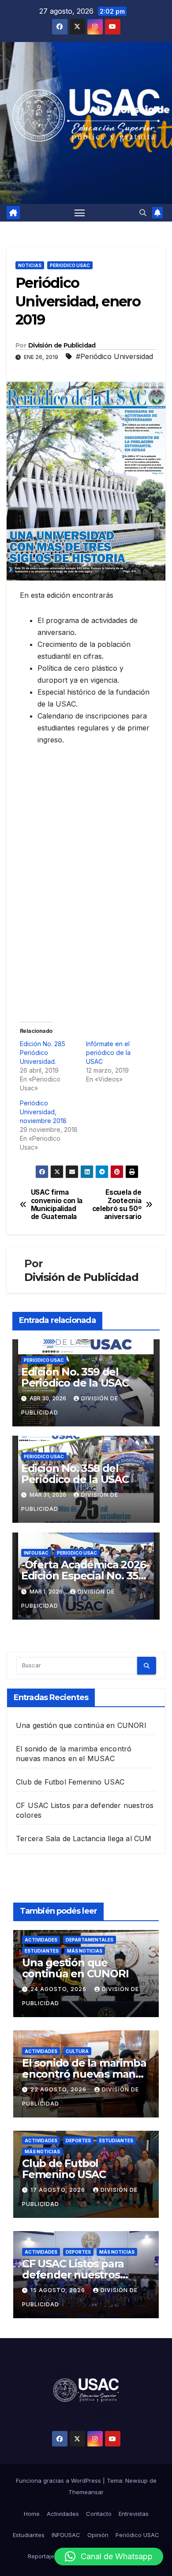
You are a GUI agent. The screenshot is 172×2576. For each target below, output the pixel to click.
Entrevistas (134, 2514)
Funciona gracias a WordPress (59, 2480)
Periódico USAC (137, 2535)
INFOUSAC (36, 1553)
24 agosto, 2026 (59, 1989)
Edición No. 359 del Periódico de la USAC (75, 1377)
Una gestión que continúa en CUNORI (81, 1725)
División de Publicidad (62, 345)
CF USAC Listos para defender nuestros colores (73, 2275)
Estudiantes (42, 1951)
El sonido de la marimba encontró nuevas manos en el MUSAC (85, 2074)
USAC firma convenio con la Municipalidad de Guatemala (57, 1205)
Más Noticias (85, 1951)
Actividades (41, 1940)
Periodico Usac (70, 265)
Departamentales (90, 1940)
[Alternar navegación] (80, 213)
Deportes (78, 2140)
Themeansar (86, 2492)
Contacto (99, 2514)
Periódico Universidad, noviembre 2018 (43, 1112)
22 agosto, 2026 (59, 2089)
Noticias (30, 265)
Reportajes (43, 2556)
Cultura (77, 2051)
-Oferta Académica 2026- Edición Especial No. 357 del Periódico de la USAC (85, 1576)
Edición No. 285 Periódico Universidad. (43, 1053)
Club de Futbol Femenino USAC (70, 1782)
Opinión (98, 2535)
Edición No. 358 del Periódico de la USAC (75, 1474)
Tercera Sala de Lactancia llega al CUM (84, 1838)
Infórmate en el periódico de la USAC (108, 1053)
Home (32, 2514)
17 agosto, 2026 (59, 2190)
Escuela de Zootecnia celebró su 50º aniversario (117, 1205)
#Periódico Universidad (114, 356)
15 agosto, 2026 (59, 2290)
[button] (143, 213)
